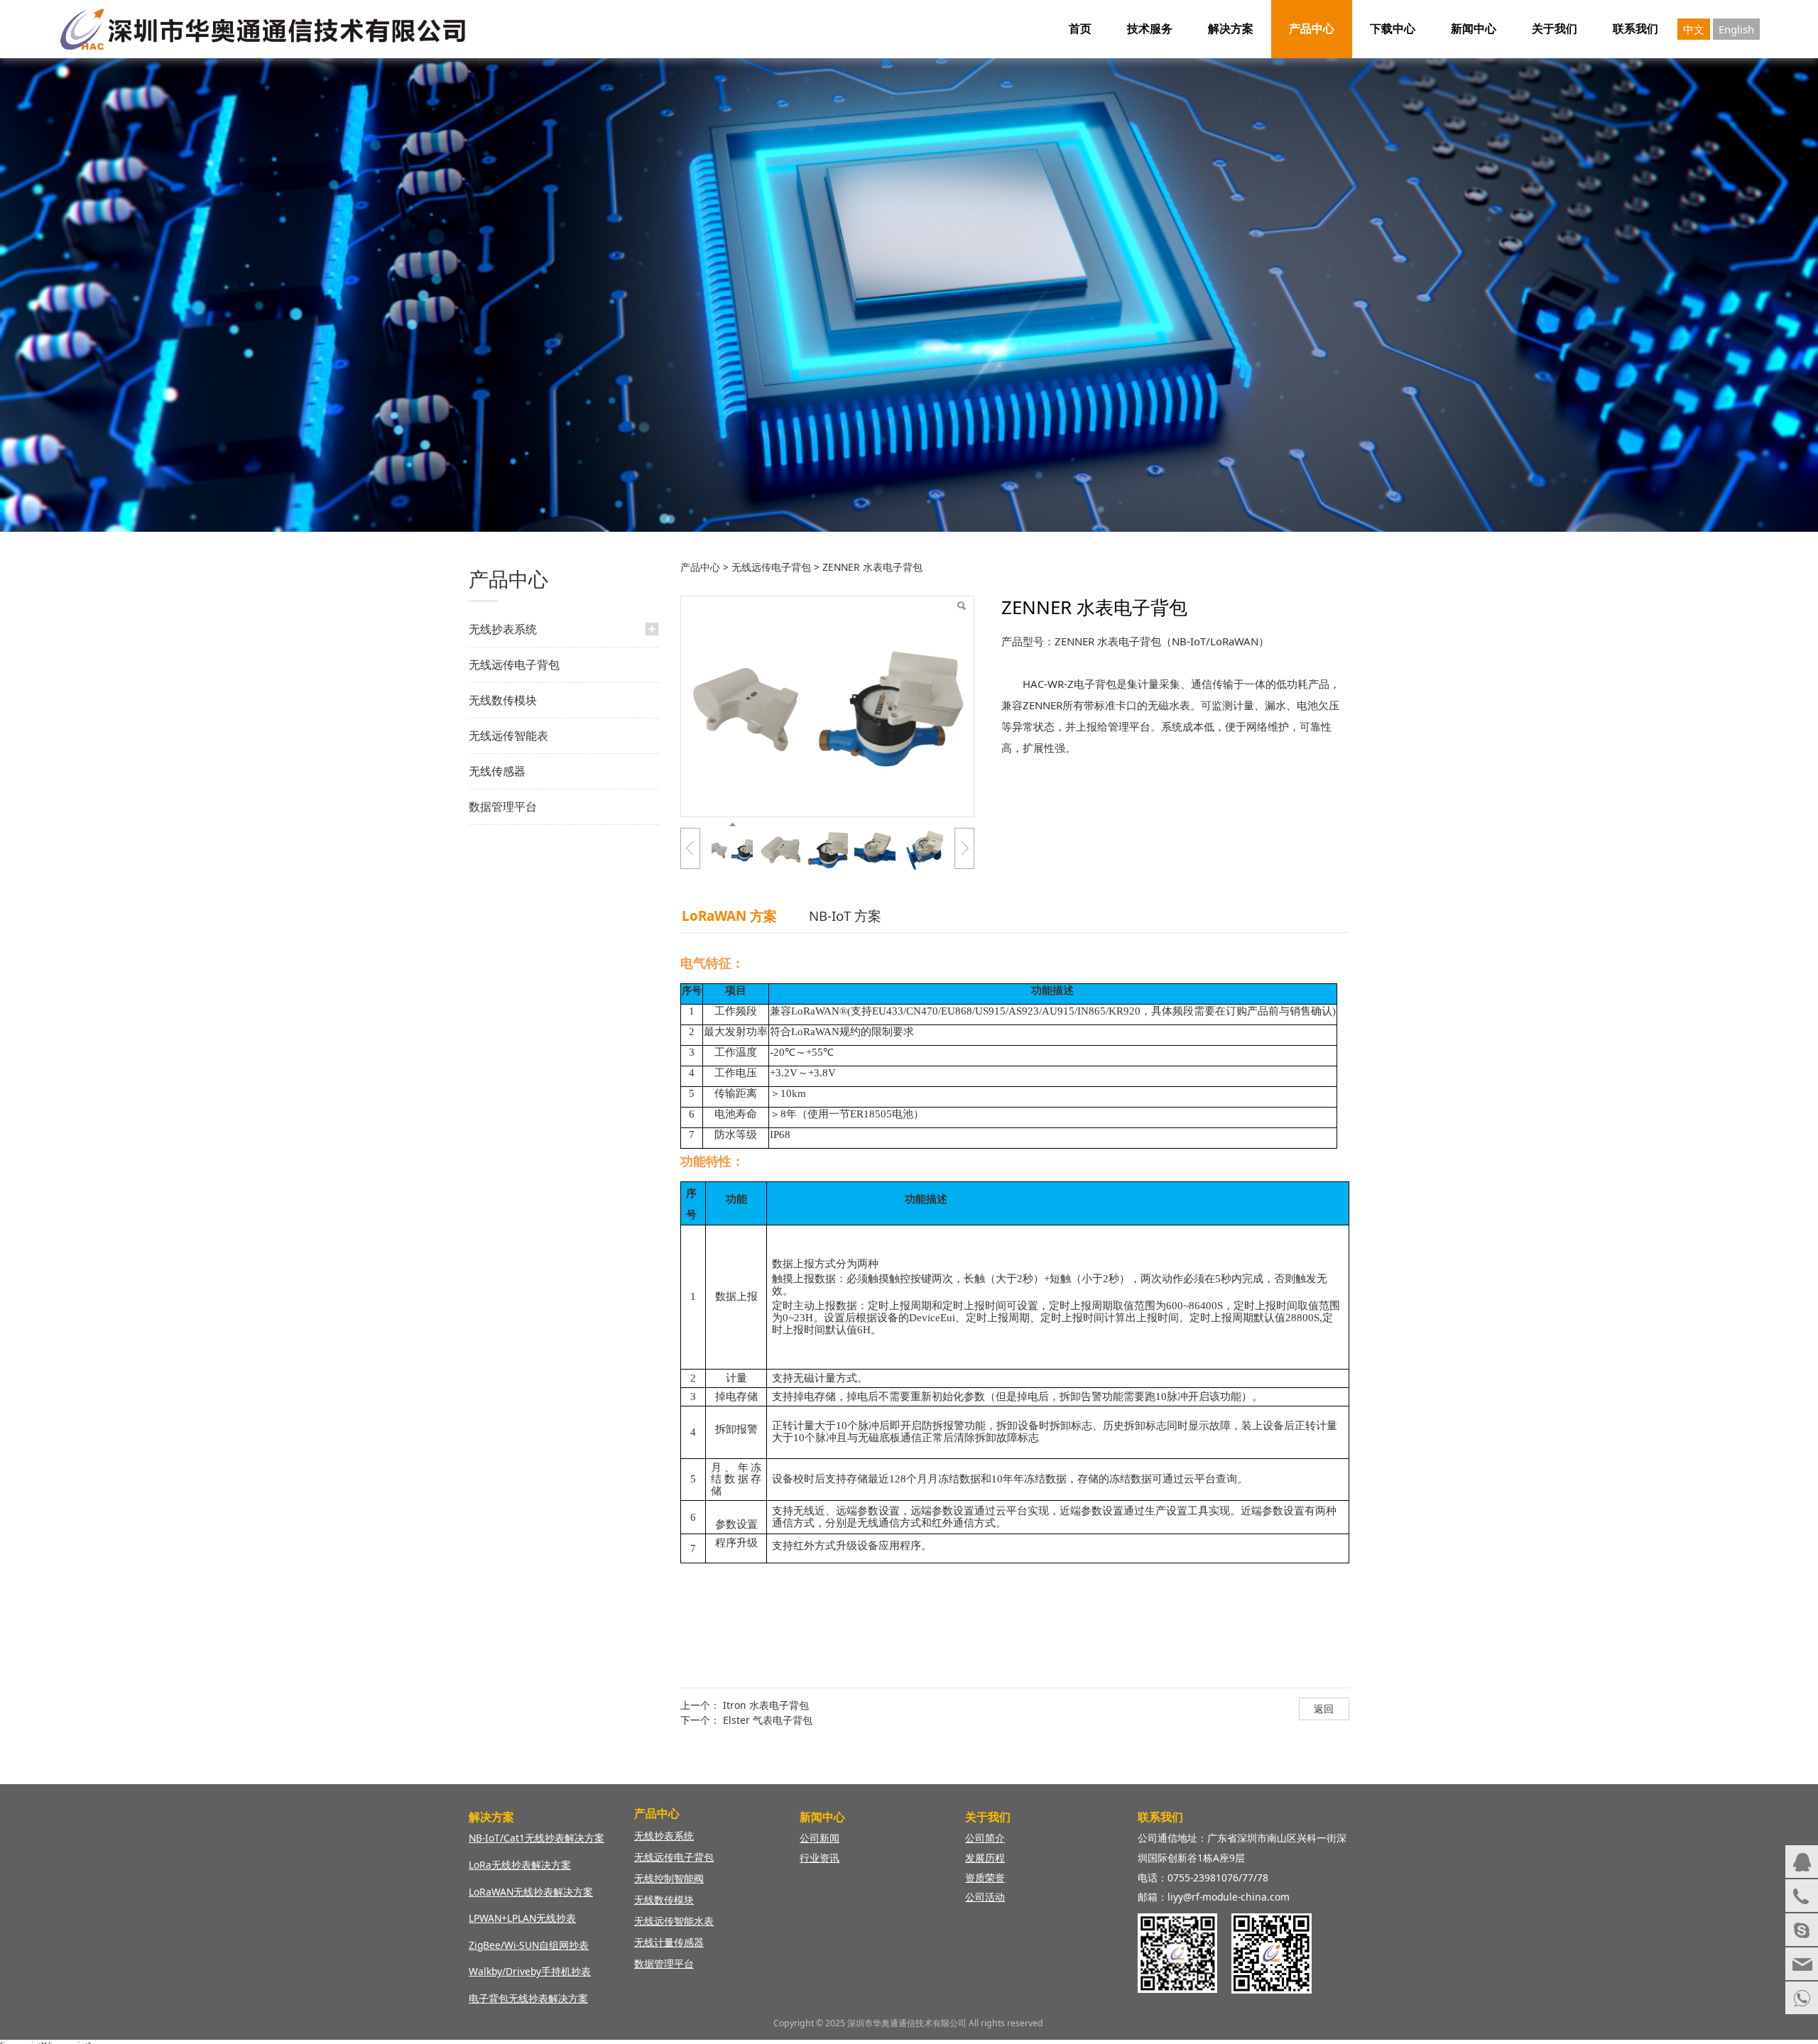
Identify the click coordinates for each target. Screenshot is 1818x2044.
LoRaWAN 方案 (729, 916)
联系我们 (1635, 29)
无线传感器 (497, 771)
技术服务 (1150, 29)
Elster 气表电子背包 (768, 1720)
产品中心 (1312, 29)
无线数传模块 (503, 700)
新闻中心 (1474, 29)
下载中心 (1393, 29)
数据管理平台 (503, 807)
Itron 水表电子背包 (766, 1705)
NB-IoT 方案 (845, 916)
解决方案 (1231, 29)
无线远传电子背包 (514, 665)
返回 (1324, 1709)
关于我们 (1555, 29)
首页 (1080, 29)
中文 (1694, 29)
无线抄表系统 (503, 629)
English (1736, 29)
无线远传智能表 (508, 736)
